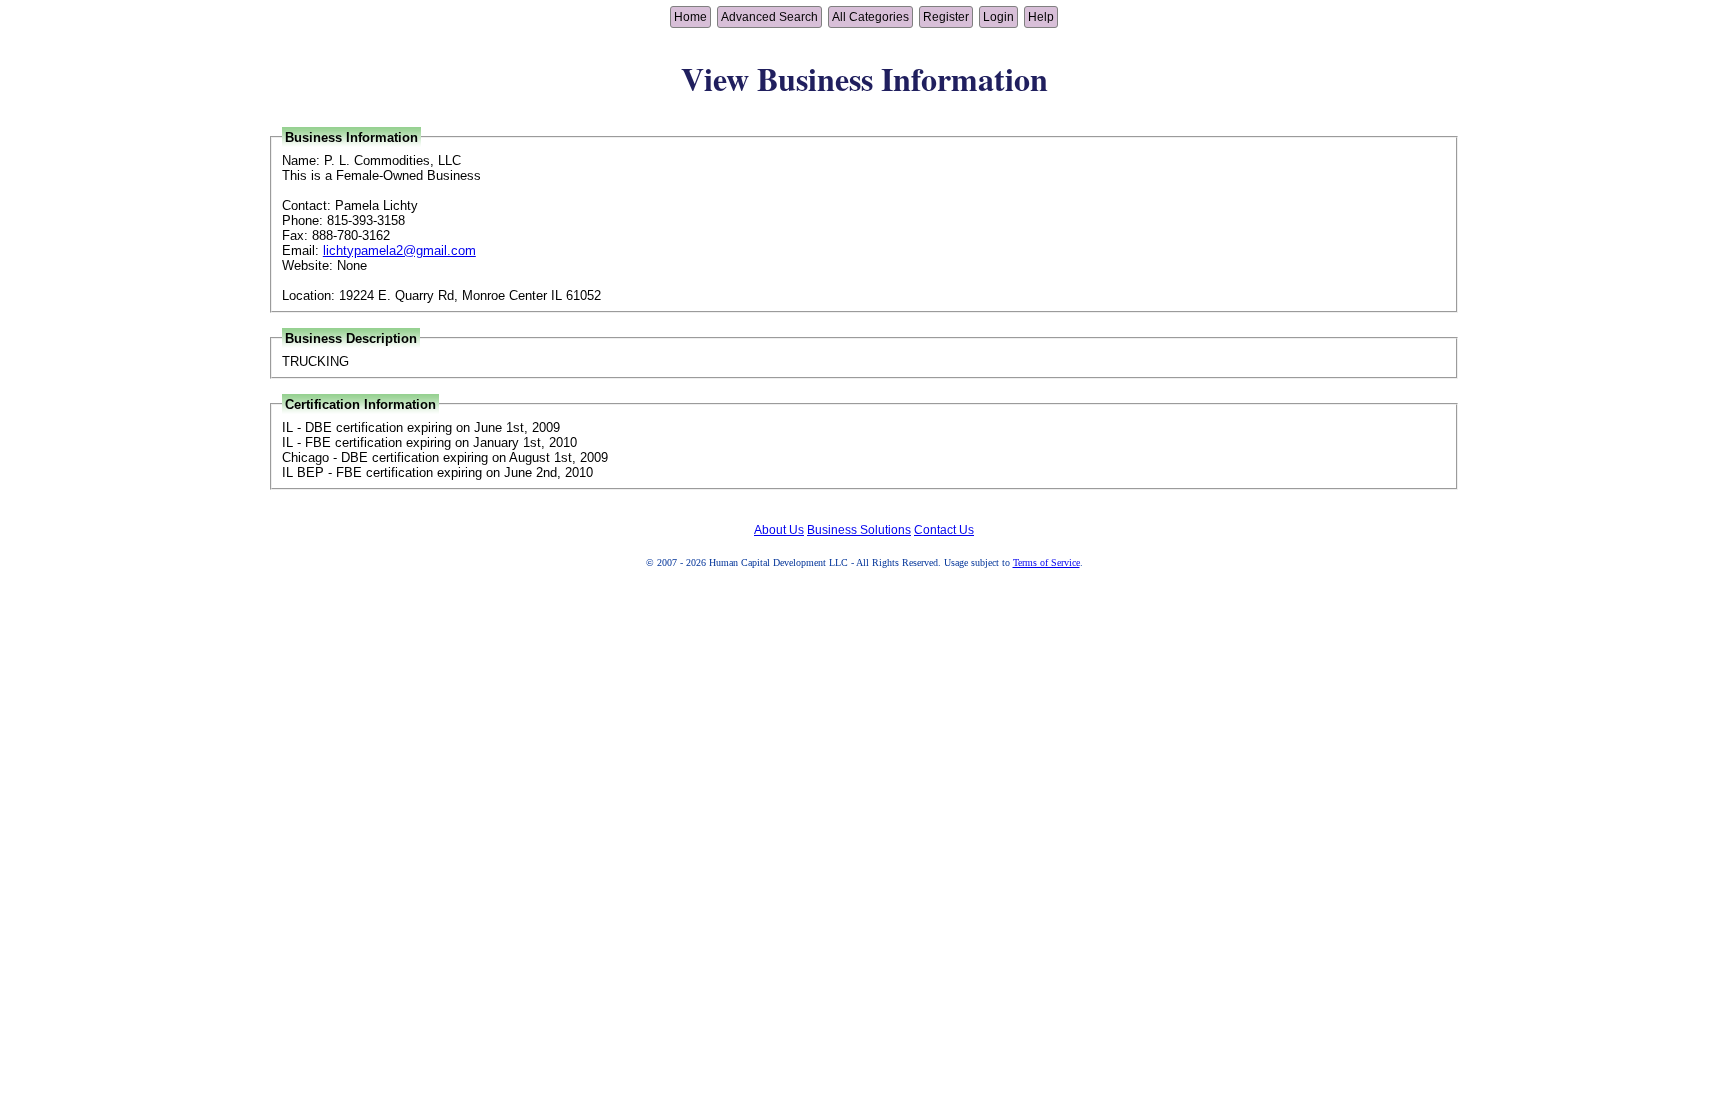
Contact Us (944, 530)
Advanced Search (769, 17)
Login (998, 17)
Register (946, 17)
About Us (779, 530)
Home (690, 17)
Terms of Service (1046, 562)
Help (1041, 17)
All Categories (870, 17)
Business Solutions (859, 530)
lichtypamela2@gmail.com (399, 250)
